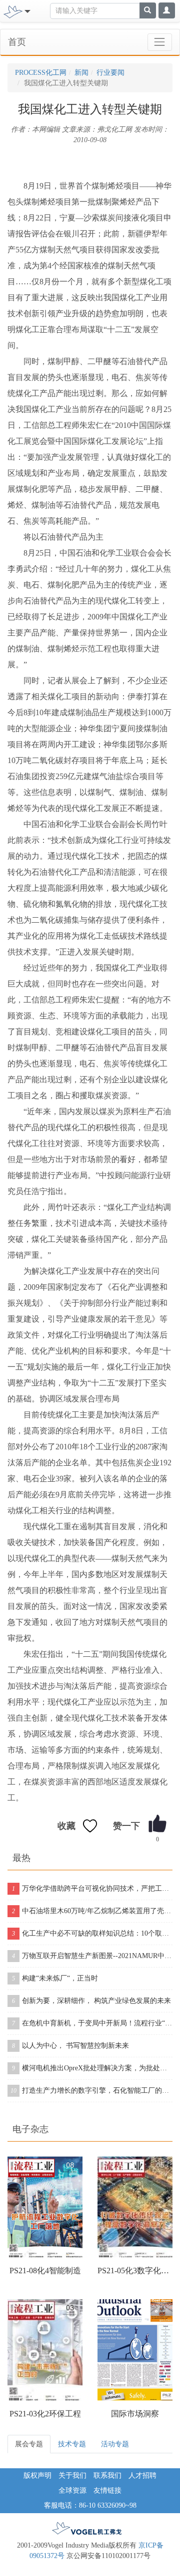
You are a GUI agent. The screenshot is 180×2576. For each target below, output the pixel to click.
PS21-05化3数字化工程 (135, 2271)
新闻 (81, 73)
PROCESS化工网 (41, 73)
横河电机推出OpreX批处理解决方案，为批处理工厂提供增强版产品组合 (92, 2068)
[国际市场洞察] (135, 2350)
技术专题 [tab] (72, 2444)
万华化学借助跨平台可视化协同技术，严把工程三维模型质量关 (92, 1888)
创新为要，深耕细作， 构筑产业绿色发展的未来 (91, 2001)
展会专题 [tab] (29, 2444)
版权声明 (37, 2476)
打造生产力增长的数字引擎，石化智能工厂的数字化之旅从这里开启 (91, 2090)
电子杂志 (30, 2129)
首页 (17, 42)
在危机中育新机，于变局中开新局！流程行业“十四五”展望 (92, 2023)
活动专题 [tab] (115, 2444)
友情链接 (107, 2490)
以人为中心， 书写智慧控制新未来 (70, 2046)
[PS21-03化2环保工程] (45, 2350)
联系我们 (107, 2476)
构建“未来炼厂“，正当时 (55, 1978)
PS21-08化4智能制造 (45, 2271)
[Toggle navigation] (160, 42)
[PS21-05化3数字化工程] (135, 2207)
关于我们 (72, 2476)
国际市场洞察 (135, 2414)
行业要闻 (110, 73)
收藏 (66, 1826)
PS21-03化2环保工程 (45, 2414)
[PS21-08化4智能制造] (45, 2207)
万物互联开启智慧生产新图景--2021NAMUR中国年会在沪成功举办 (92, 1956)
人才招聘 (142, 2476)
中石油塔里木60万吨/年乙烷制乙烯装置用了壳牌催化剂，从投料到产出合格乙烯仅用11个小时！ (92, 1911)
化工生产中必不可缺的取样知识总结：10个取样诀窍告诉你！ (92, 1933)
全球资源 (72, 2490)
